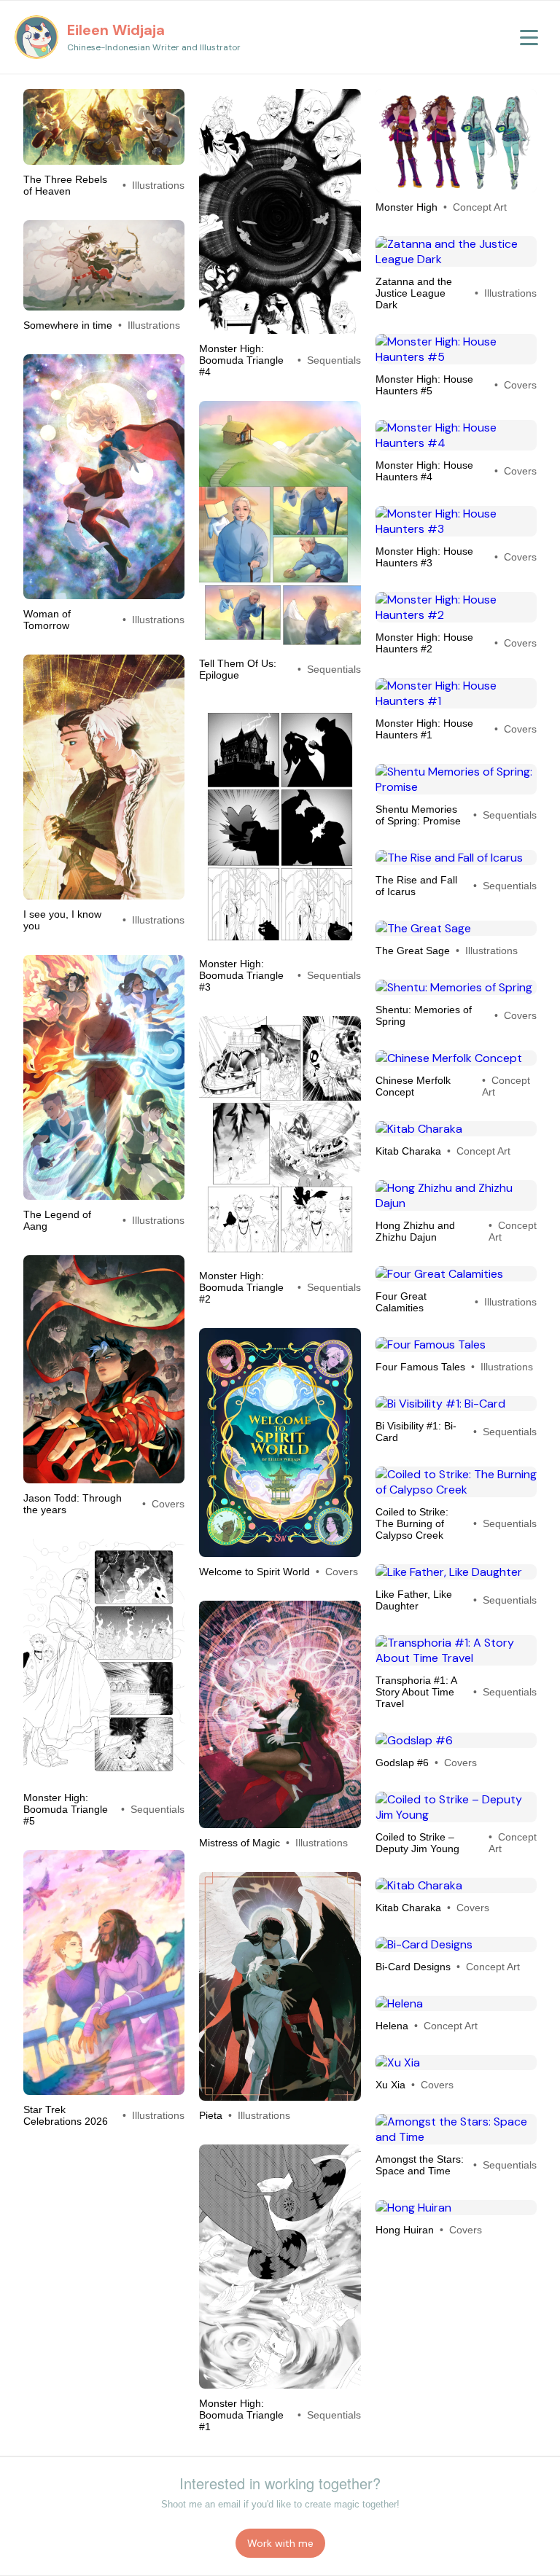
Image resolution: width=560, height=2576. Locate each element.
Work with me (280, 2543)
